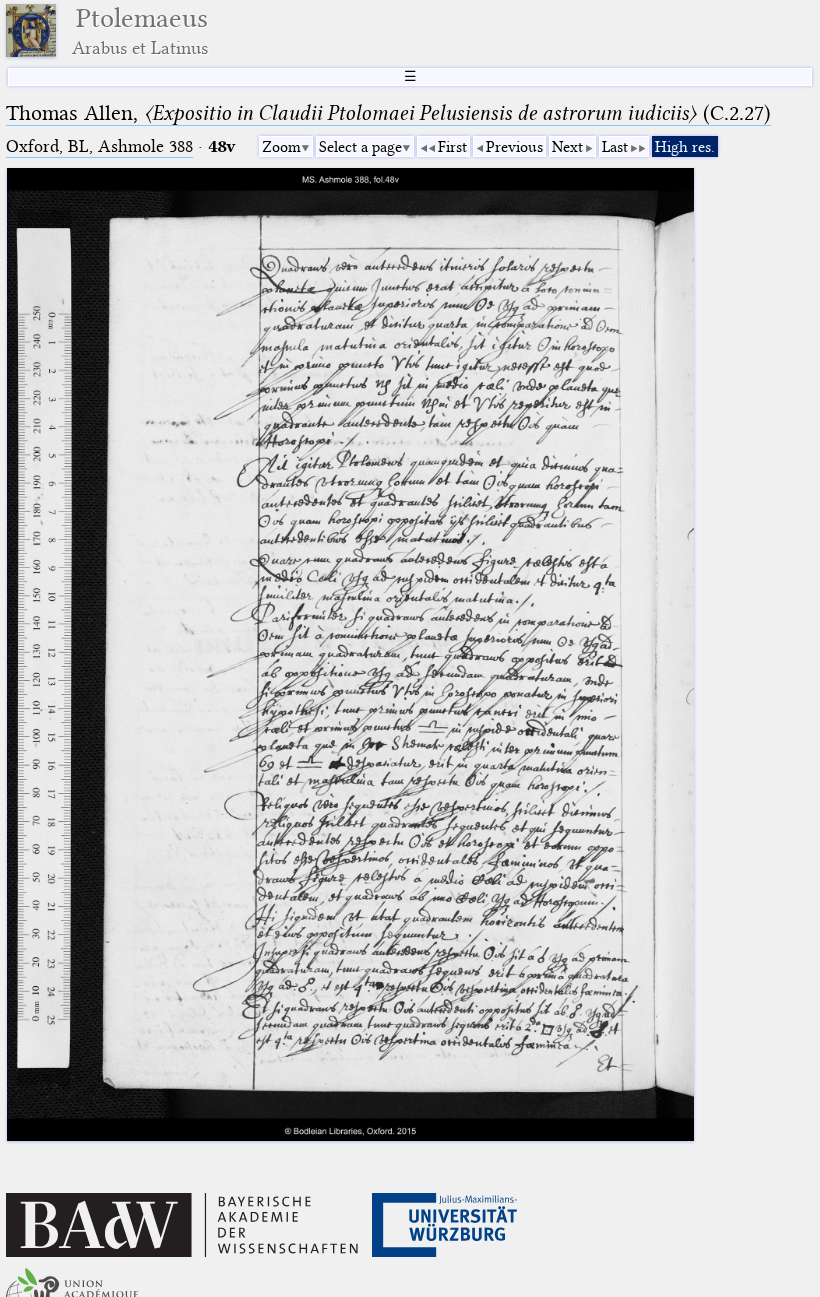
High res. (685, 147)
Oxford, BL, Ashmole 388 (99, 146)
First (452, 147)
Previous (514, 147)
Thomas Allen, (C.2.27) (388, 113)
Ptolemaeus (140, 30)
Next (567, 147)
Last (615, 147)
